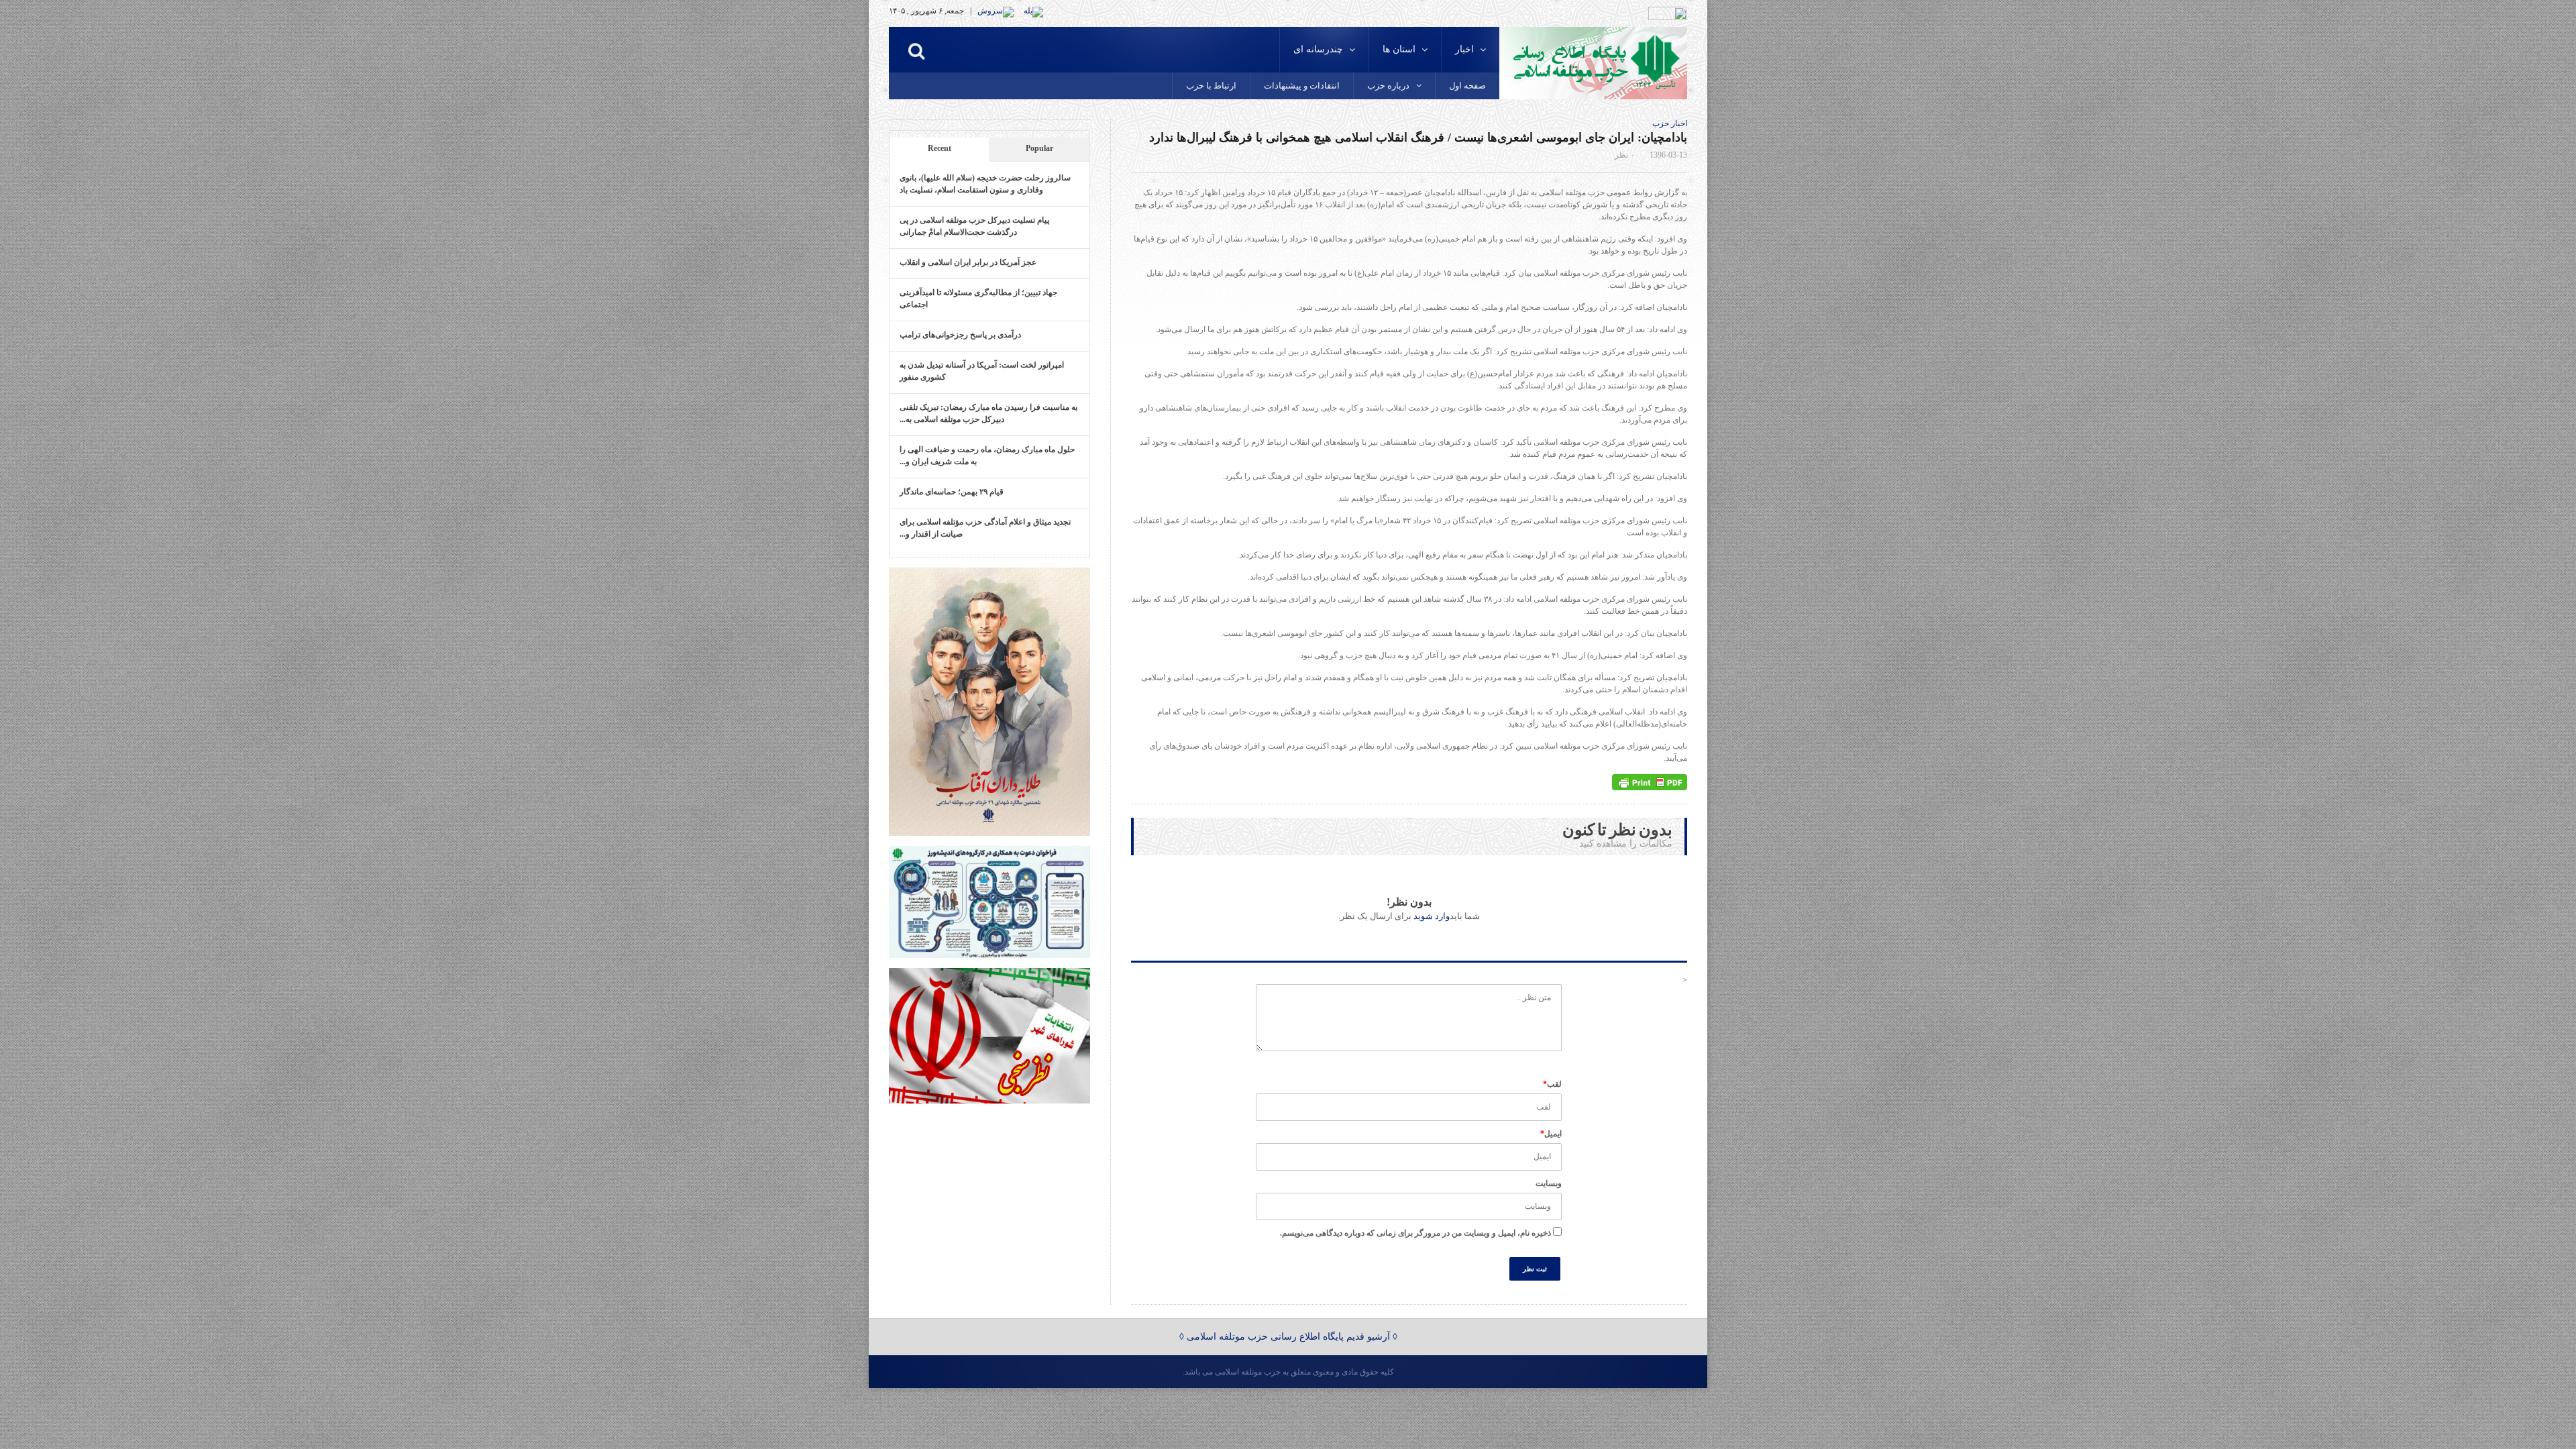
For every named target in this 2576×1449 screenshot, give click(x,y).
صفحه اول (1467, 86)
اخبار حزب (1670, 123)
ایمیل (1551, 1134)
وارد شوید (1432, 916)
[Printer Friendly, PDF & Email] (1650, 782)
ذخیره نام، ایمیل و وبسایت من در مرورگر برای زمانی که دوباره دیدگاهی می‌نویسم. (1415, 1233)
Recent (940, 148)
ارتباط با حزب (1211, 86)
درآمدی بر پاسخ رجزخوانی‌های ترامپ (960, 335)
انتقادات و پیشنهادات (1302, 86)
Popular (1039, 148)
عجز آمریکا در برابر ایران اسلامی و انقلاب (968, 262)
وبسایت (1549, 1183)
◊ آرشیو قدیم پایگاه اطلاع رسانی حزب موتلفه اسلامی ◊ (1288, 1337)
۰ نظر (1624, 155)
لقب (1552, 1084)
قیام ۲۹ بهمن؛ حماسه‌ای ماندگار (952, 492)
